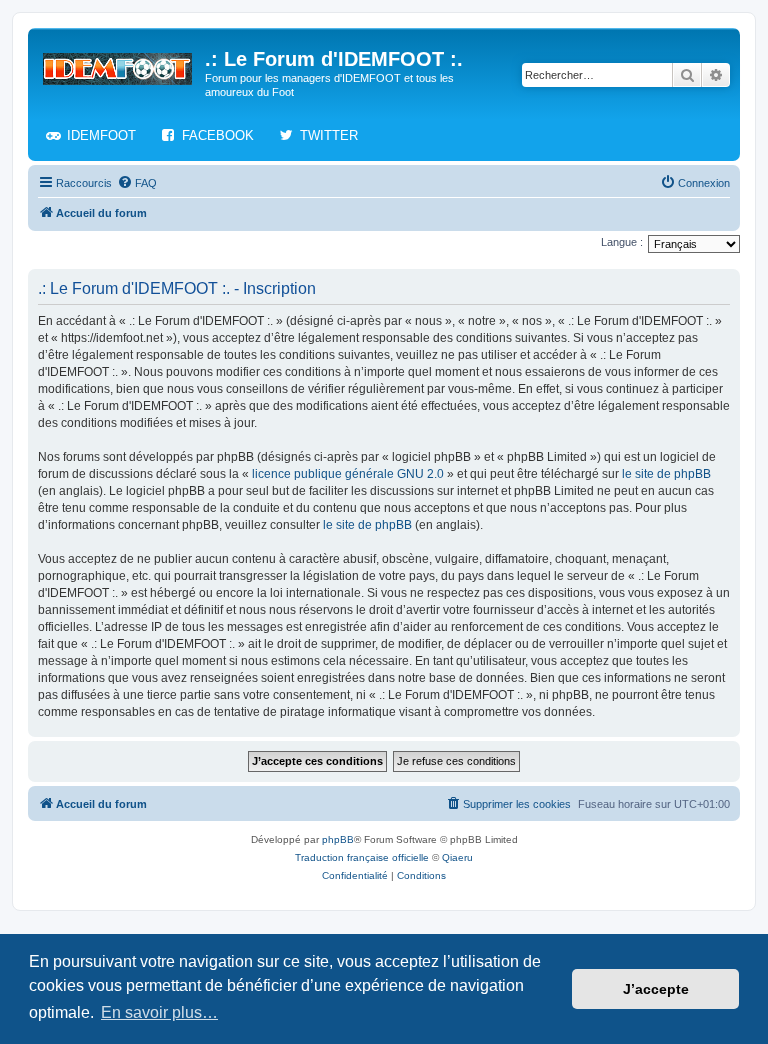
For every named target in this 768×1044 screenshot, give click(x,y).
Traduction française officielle (362, 857)
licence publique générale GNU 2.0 (348, 474)
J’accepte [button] (656, 989)
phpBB (338, 839)
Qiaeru (457, 857)
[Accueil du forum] (119, 65)
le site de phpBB (666, 474)
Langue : (622, 242)
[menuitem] (137, 183)
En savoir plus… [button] (159, 1012)
